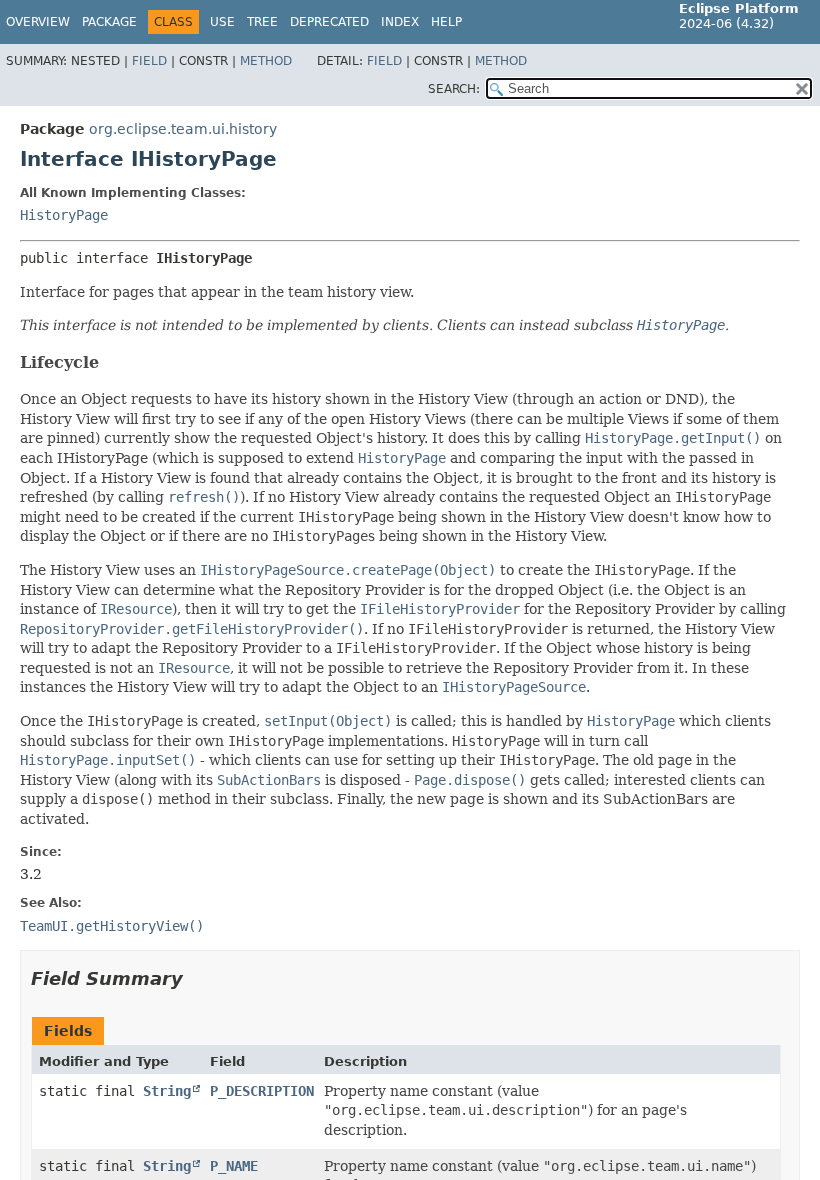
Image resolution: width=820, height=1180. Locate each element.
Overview (38, 22)
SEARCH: (454, 89)
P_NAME (234, 1166)
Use (222, 22)
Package (109, 22)
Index (400, 22)
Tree (262, 22)
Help (446, 22)
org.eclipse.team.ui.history (183, 129)
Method (266, 61)
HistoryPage (64, 215)
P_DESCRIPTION (262, 1091)
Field (149, 61)
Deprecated (329, 22)
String (167, 1091)
